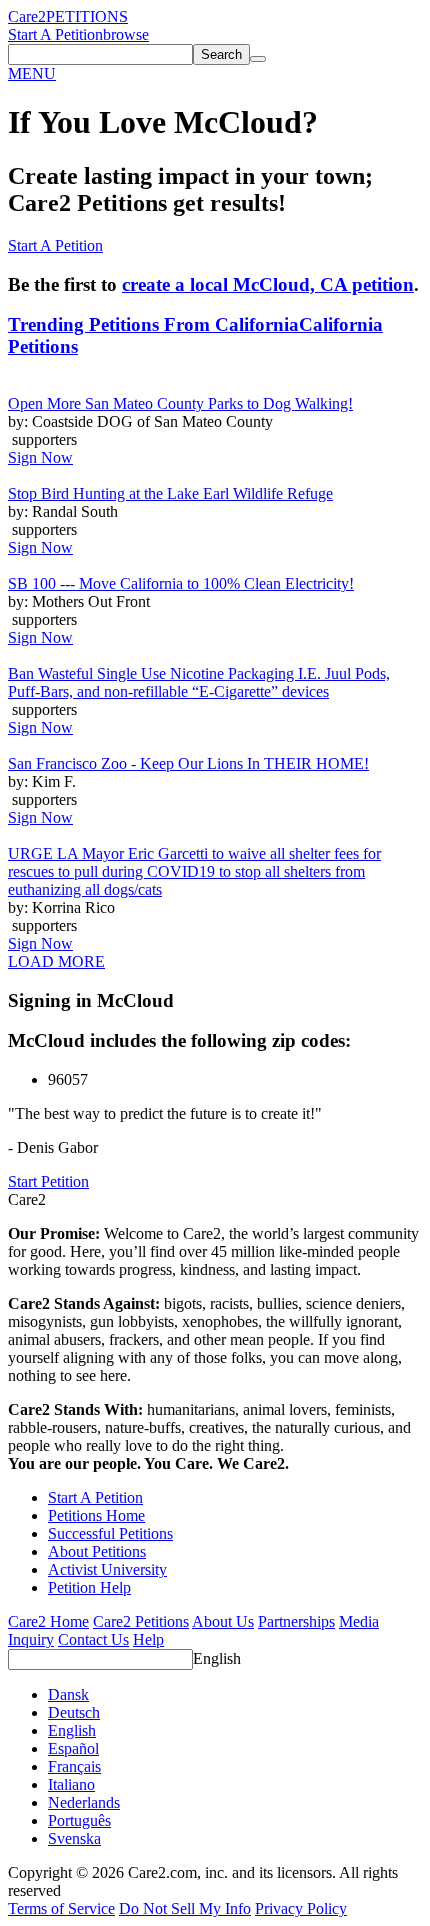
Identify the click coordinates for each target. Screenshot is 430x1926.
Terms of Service (61, 1908)
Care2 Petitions (141, 1621)
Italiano (71, 1784)
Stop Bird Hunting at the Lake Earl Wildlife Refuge (170, 493)
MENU (32, 73)
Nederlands (84, 1802)
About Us (223, 1621)
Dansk (68, 1694)
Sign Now (40, 457)
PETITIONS (87, 16)
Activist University (107, 1569)
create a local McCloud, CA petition (268, 284)
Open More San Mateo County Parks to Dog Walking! (180, 403)
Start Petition (48, 1181)
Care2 (27, 16)
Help (148, 1639)
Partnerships (296, 1621)
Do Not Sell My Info (185, 1908)
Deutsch (74, 1712)
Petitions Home (96, 1515)
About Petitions (97, 1551)
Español (73, 1748)
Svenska (74, 1838)
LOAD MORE (56, 961)
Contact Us (93, 1639)
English (217, 1658)
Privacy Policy (301, 1908)
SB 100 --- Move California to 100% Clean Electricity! (181, 583)
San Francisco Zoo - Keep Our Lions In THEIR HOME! (188, 763)
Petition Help (89, 1587)
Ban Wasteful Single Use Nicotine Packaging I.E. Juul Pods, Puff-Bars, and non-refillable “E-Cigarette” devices (199, 682)
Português (79, 1820)
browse (126, 34)
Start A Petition (55, 34)
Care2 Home (48, 1621)
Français (74, 1766)
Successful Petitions (110, 1533)
